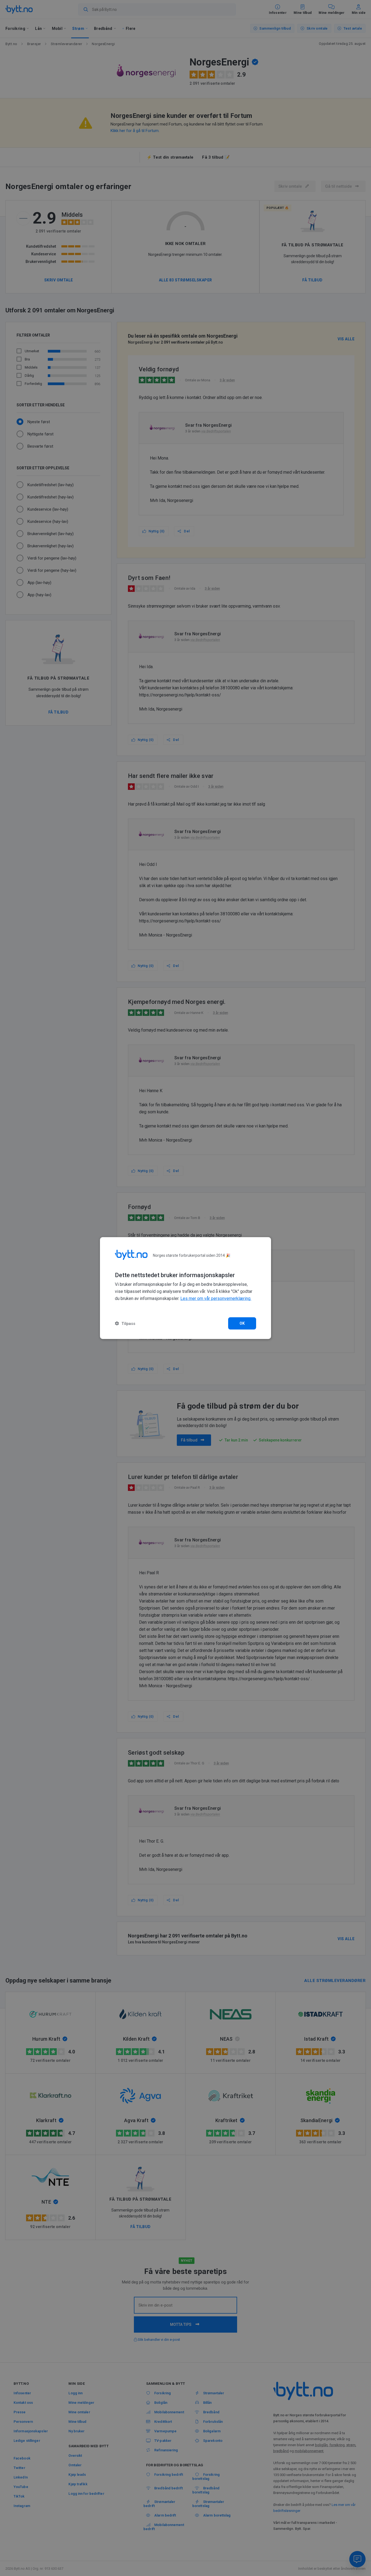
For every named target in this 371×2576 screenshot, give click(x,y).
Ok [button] (242, 1323)
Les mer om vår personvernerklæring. (216, 1298)
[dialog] (185, 1288)
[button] (125, 1323)
